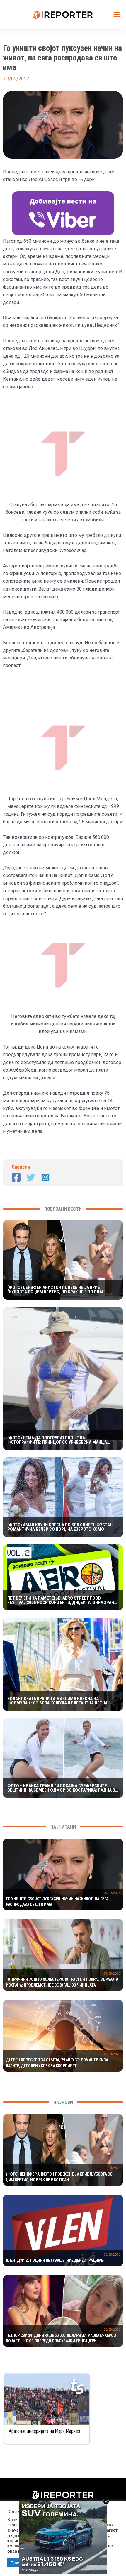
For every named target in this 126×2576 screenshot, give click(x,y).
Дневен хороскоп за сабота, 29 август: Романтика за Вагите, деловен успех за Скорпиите (57, 2063)
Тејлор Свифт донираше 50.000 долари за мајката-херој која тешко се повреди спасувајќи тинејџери (61, 2338)
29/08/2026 (112, 1974)
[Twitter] (31, 1177)
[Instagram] (45, 1177)
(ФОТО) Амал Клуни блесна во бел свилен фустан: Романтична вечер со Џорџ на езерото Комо (61, 1527)
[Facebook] (16, 1177)
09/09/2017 (112, 1893)
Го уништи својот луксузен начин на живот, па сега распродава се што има (57, 1902)
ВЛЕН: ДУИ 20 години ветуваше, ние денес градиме (55, 2260)
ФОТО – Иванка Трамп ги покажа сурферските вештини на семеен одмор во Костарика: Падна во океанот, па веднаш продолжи (63, 1788)
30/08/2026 (112, 2168)
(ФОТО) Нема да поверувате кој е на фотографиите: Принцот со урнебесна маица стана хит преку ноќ (57, 1440)
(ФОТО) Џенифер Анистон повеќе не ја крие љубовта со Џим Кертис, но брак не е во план (56, 1290)
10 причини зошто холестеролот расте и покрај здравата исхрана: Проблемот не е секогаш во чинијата (62, 1982)
